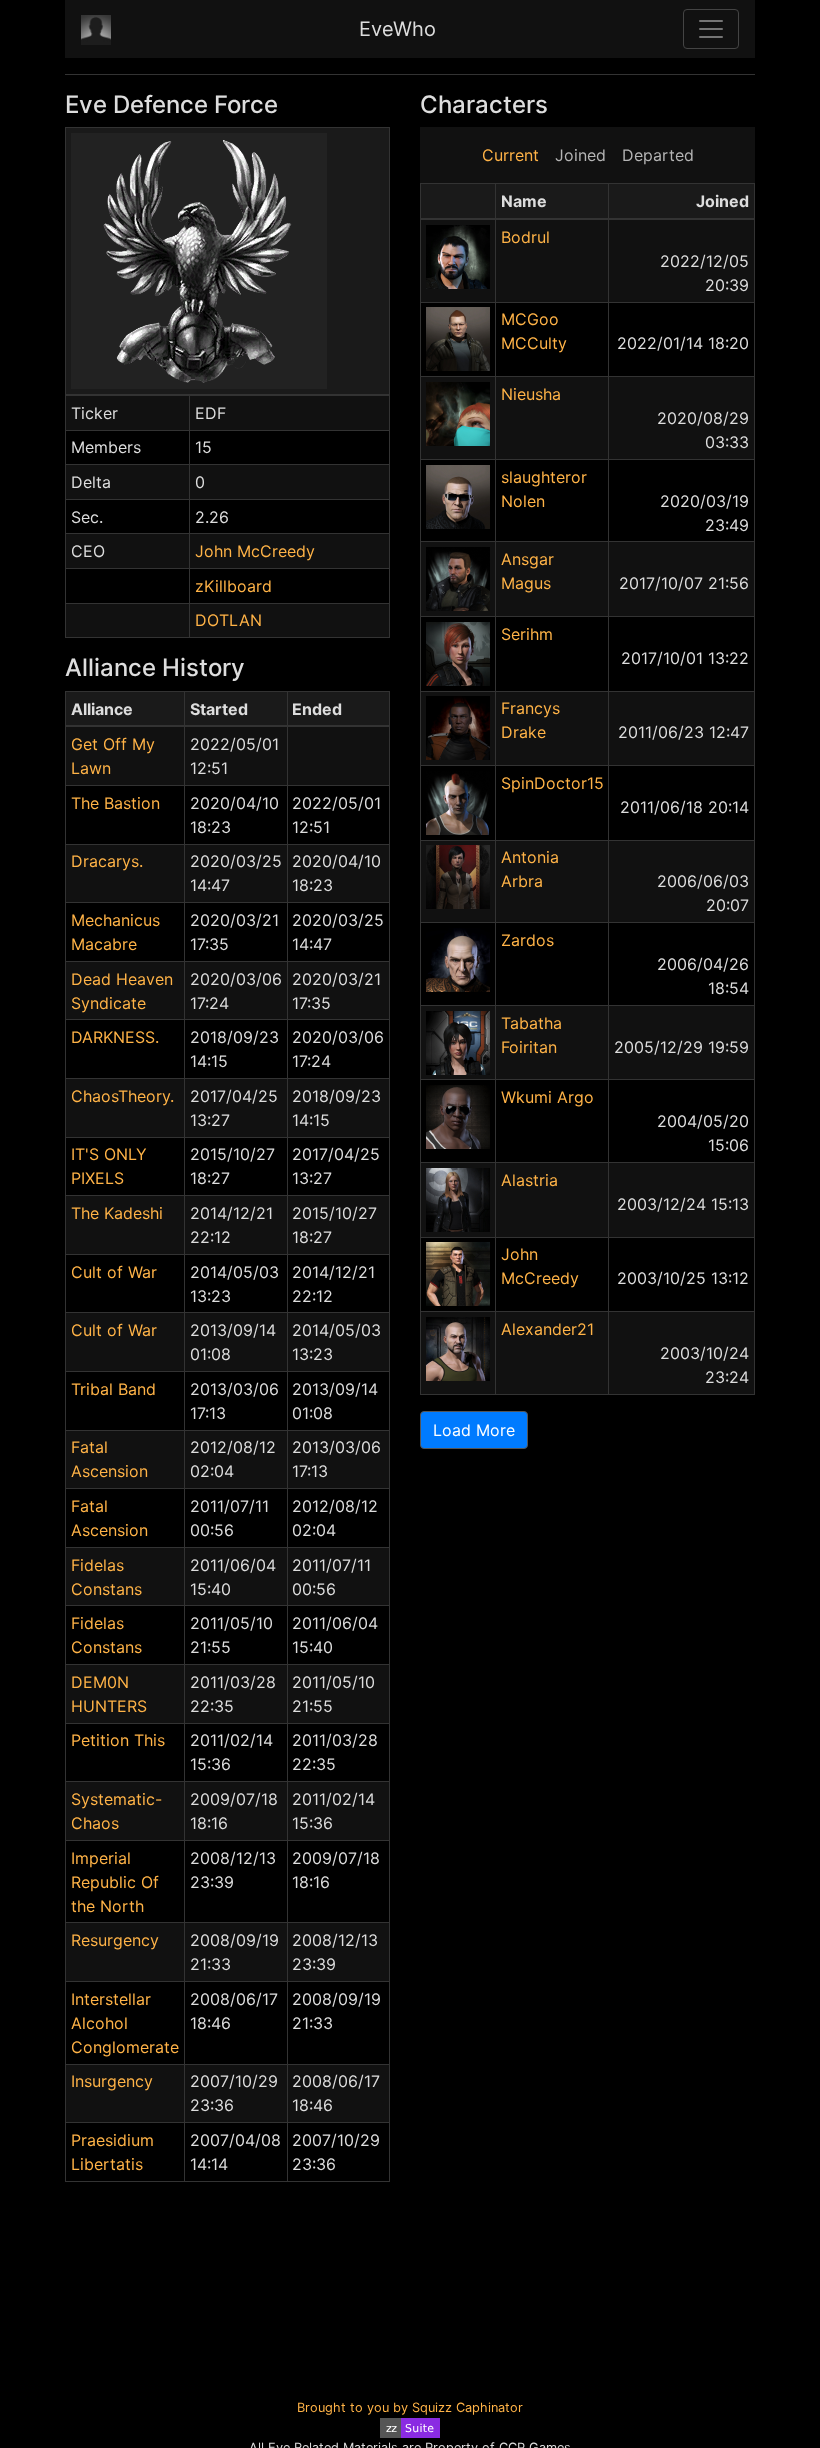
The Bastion (115, 803)
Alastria (529, 1180)
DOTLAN (228, 620)
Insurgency (112, 2081)
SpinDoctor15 (552, 783)
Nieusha (531, 394)
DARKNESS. (115, 1037)
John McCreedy (255, 551)
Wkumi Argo (547, 1097)
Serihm (527, 634)
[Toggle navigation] (711, 29)
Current (510, 155)
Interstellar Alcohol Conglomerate (125, 2023)
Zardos (527, 940)
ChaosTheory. (122, 1096)
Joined (580, 155)
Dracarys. (107, 861)
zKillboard (233, 586)
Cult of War (114, 1272)
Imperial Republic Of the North (115, 1882)
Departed (658, 155)
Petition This (118, 1740)
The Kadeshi (117, 1213)
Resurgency (115, 1940)
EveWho (397, 29)
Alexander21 (547, 1329)
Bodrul (525, 237)
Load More (474, 1430)
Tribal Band (113, 1389)
